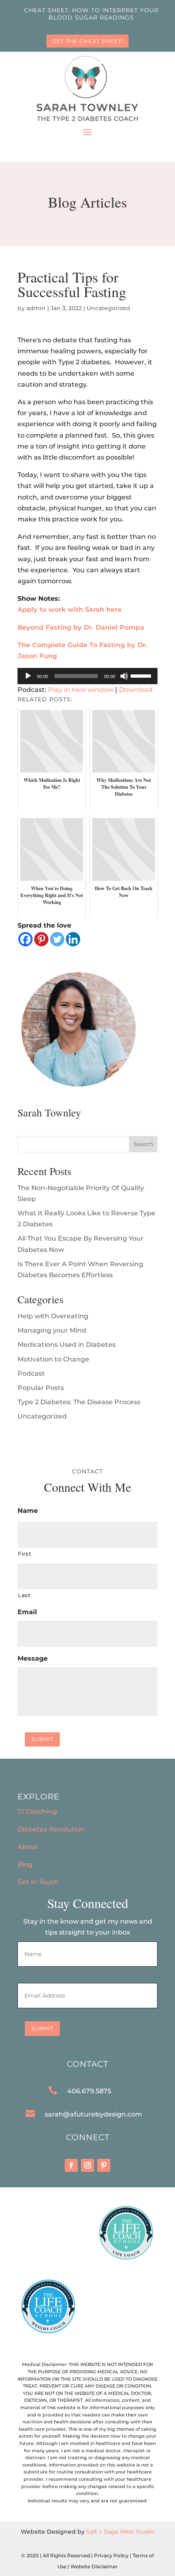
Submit (42, 1739)
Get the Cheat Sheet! (87, 41)
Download (136, 690)
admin (36, 308)
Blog (25, 1864)
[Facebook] (25, 939)
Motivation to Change (53, 1359)
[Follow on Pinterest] (104, 2165)
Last (24, 1595)
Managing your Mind (52, 1330)
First (24, 1554)
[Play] (28, 676)
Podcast (31, 1373)
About (28, 1847)
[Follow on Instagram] (87, 2165)
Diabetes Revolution (51, 1829)
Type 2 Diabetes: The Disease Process (79, 1402)
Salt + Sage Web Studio (120, 2532)
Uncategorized (108, 308)
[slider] (142, 675)
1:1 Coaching (37, 1811)
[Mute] (124, 676)
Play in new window (81, 690)
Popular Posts (41, 1388)
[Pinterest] (41, 939)
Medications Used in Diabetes (67, 1345)
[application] (87, 676)
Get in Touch (38, 1882)
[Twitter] (57, 939)
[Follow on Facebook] (71, 2165)
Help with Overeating (53, 1316)
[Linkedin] (73, 939)
